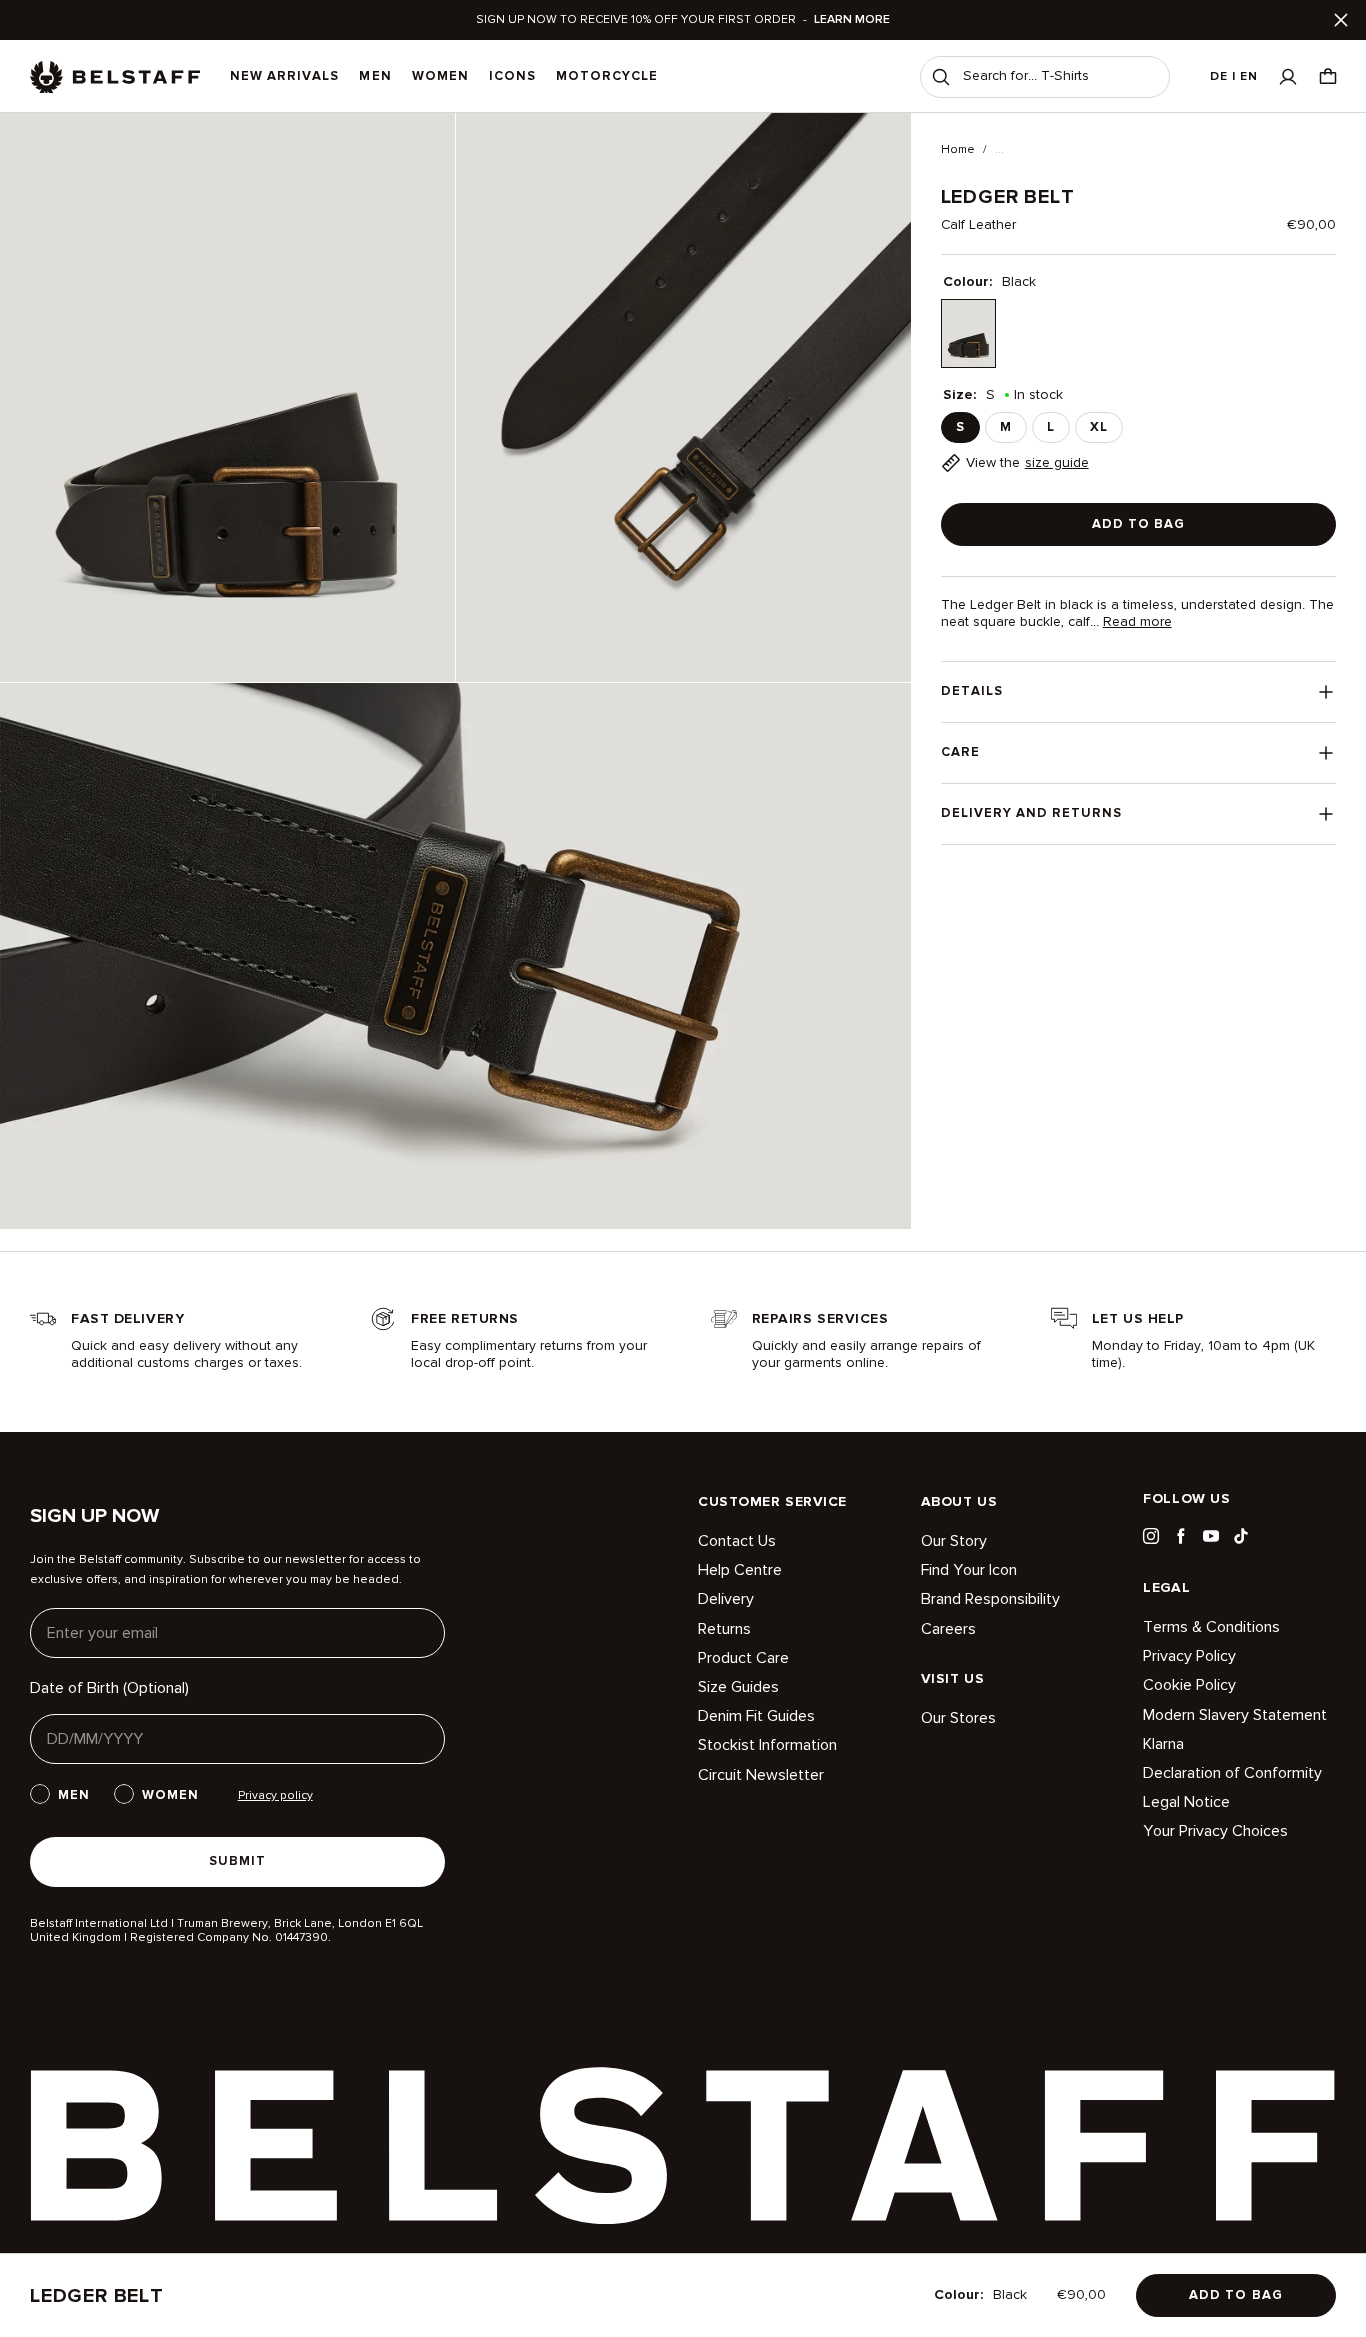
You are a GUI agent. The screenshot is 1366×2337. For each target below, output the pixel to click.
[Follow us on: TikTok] (1241, 1536)
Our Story (954, 1541)
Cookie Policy (1189, 1685)
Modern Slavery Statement (1235, 1715)
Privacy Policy (1189, 1656)
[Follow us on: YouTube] (1211, 1536)
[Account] (1288, 76)
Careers (948, 1629)
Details (972, 691)
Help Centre (740, 1570)
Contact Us (737, 1541)
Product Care (743, 1658)
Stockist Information (767, 1745)
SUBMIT (237, 1861)
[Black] (968, 333)
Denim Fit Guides (756, 1716)
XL (1099, 427)
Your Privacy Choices (1215, 1831)
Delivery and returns (1032, 813)
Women (440, 76)
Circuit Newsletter (761, 1775)
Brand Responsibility (990, 1599)
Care (960, 752)
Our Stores (958, 1718)
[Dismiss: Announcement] (1341, 20)
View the (1027, 462)
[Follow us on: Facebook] (1181, 1536)
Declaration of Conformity (1232, 1773)
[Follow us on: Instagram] (1151, 1536)
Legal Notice (1186, 1802)
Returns (724, 1629)
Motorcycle (607, 76)
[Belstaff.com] (115, 77)
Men (375, 76)
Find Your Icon (969, 1570)
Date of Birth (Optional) (109, 1688)
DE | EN (1234, 76)
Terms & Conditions (1211, 1627)
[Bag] (1328, 76)
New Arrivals (284, 76)
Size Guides (738, 1687)
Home (958, 150)
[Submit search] (941, 77)
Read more (1137, 622)
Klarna (1163, 1744)
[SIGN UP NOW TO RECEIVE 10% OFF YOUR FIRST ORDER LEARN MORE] (683, 20)
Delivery (726, 1599)
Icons (512, 76)
